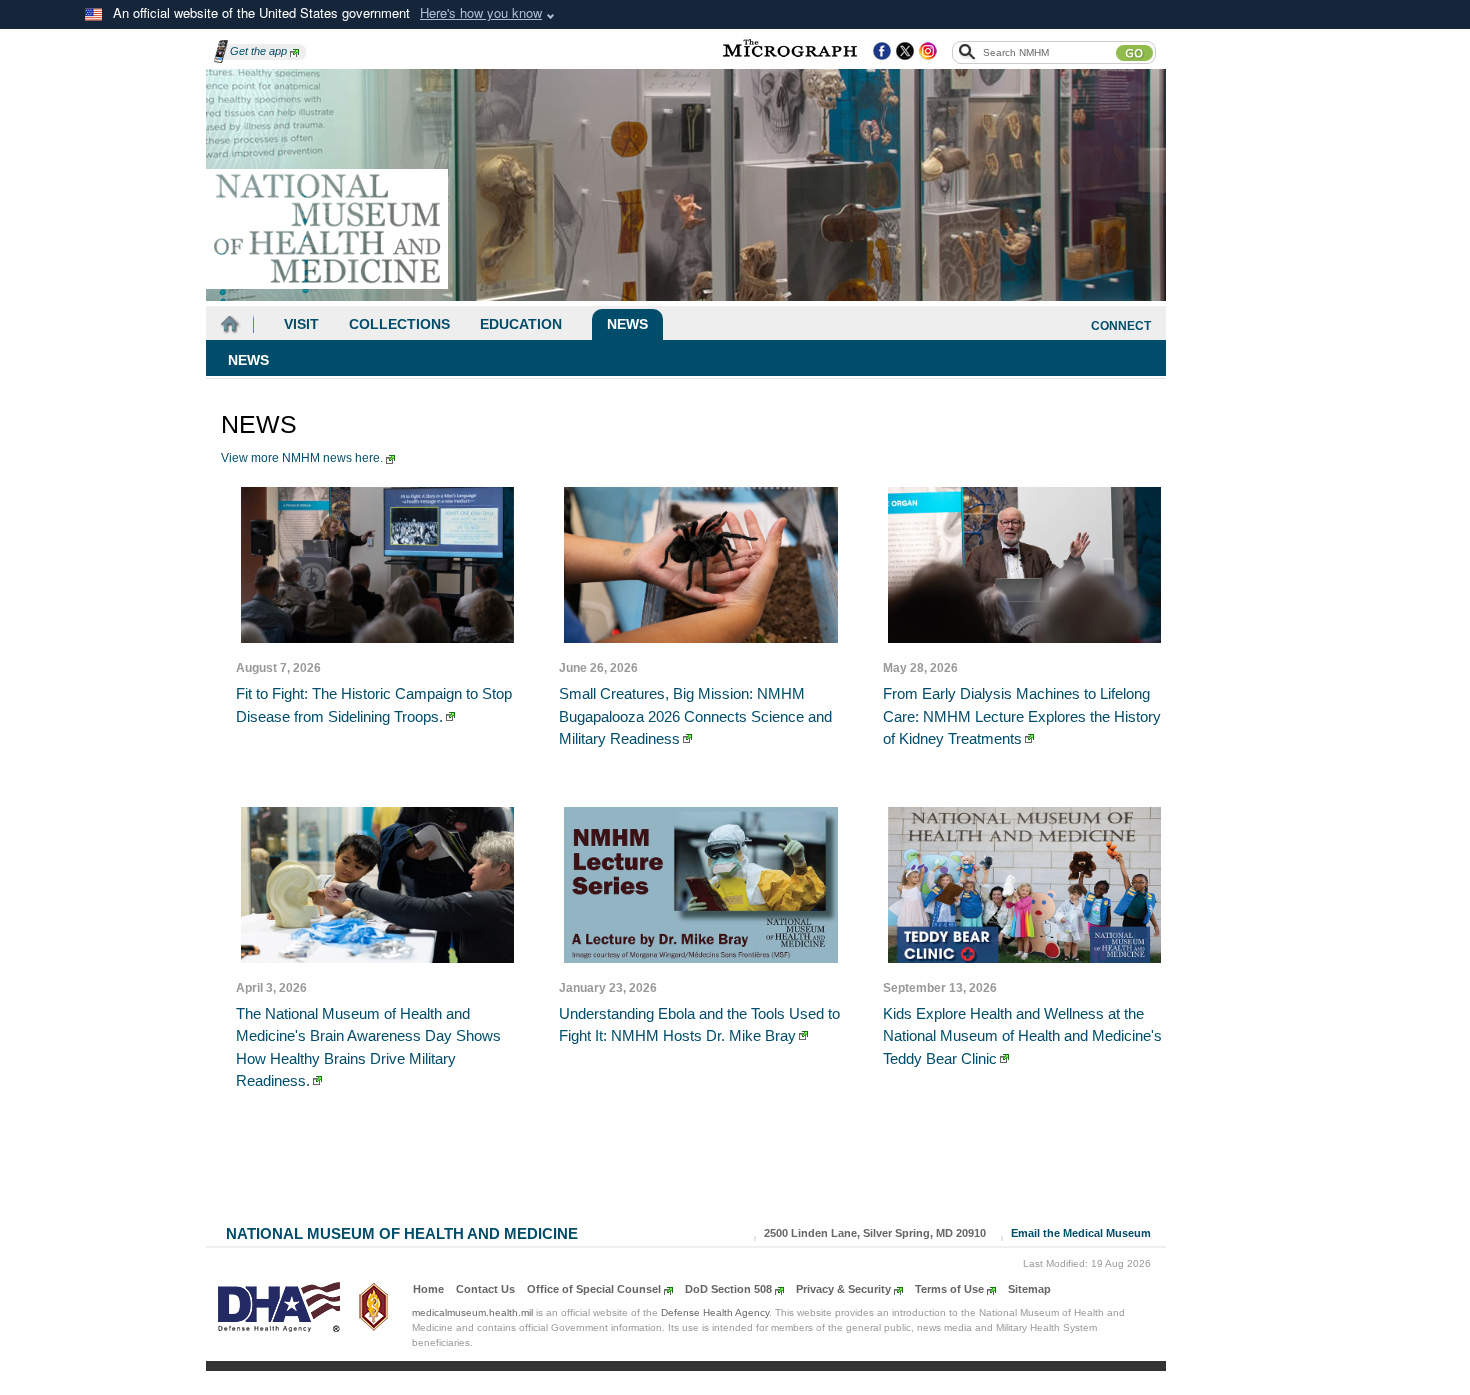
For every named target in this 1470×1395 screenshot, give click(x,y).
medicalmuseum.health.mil (472, 1312)
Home (428, 1289)
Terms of (949, 1289)
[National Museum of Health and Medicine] (327, 229)
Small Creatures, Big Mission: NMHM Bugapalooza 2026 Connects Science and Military (695, 716)
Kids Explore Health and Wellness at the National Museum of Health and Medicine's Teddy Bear (1022, 1036)
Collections (399, 324)
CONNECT (1121, 326)
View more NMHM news (302, 458)
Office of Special (594, 1289)
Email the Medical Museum (1081, 1233)
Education (521, 324)
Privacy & (843, 1289)
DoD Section (728, 1289)
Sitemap (1029, 1289)
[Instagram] (928, 52)
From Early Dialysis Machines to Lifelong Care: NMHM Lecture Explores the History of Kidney (1022, 716)
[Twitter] (905, 52)
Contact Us (485, 1289)
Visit (301, 324)
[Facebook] (882, 52)
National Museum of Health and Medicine (402, 1231)
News (627, 324)
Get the (258, 51)
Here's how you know (481, 12)
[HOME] (230, 324)
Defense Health (715, 1312)
